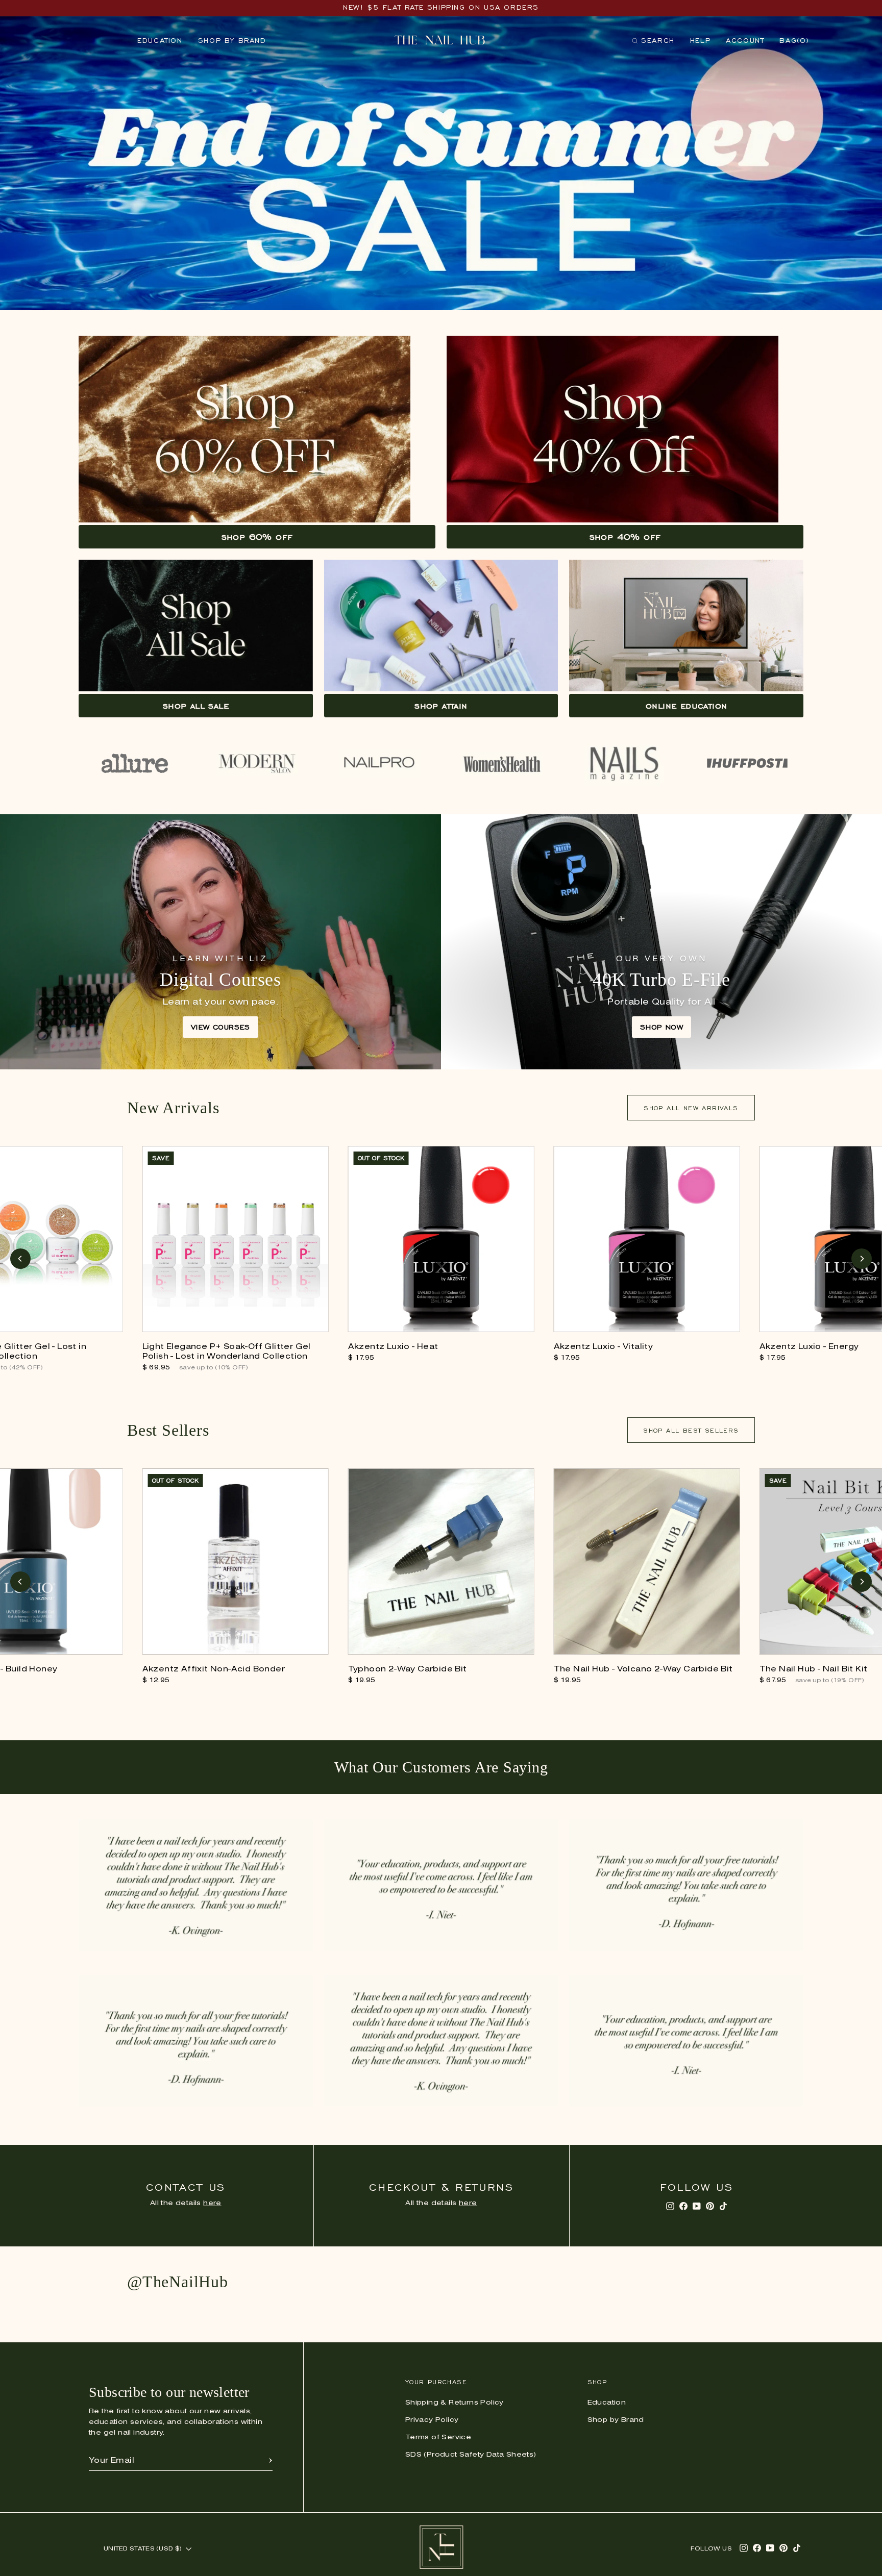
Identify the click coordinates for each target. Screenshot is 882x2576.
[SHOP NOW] (661, 942)
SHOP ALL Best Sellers (691, 1430)
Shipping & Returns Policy (455, 2403)
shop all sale (196, 706)
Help (700, 41)
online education (686, 706)
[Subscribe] (271, 2461)
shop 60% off (257, 537)
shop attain (441, 706)
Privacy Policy (432, 2420)
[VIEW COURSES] (220, 942)
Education (160, 41)
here (212, 2203)
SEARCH (653, 43)
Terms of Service (438, 2437)
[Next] (862, 1259)
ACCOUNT (745, 41)
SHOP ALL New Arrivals (691, 1108)
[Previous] (20, 1259)
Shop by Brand (232, 41)
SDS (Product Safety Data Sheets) (471, 2455)
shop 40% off (625, 537)
